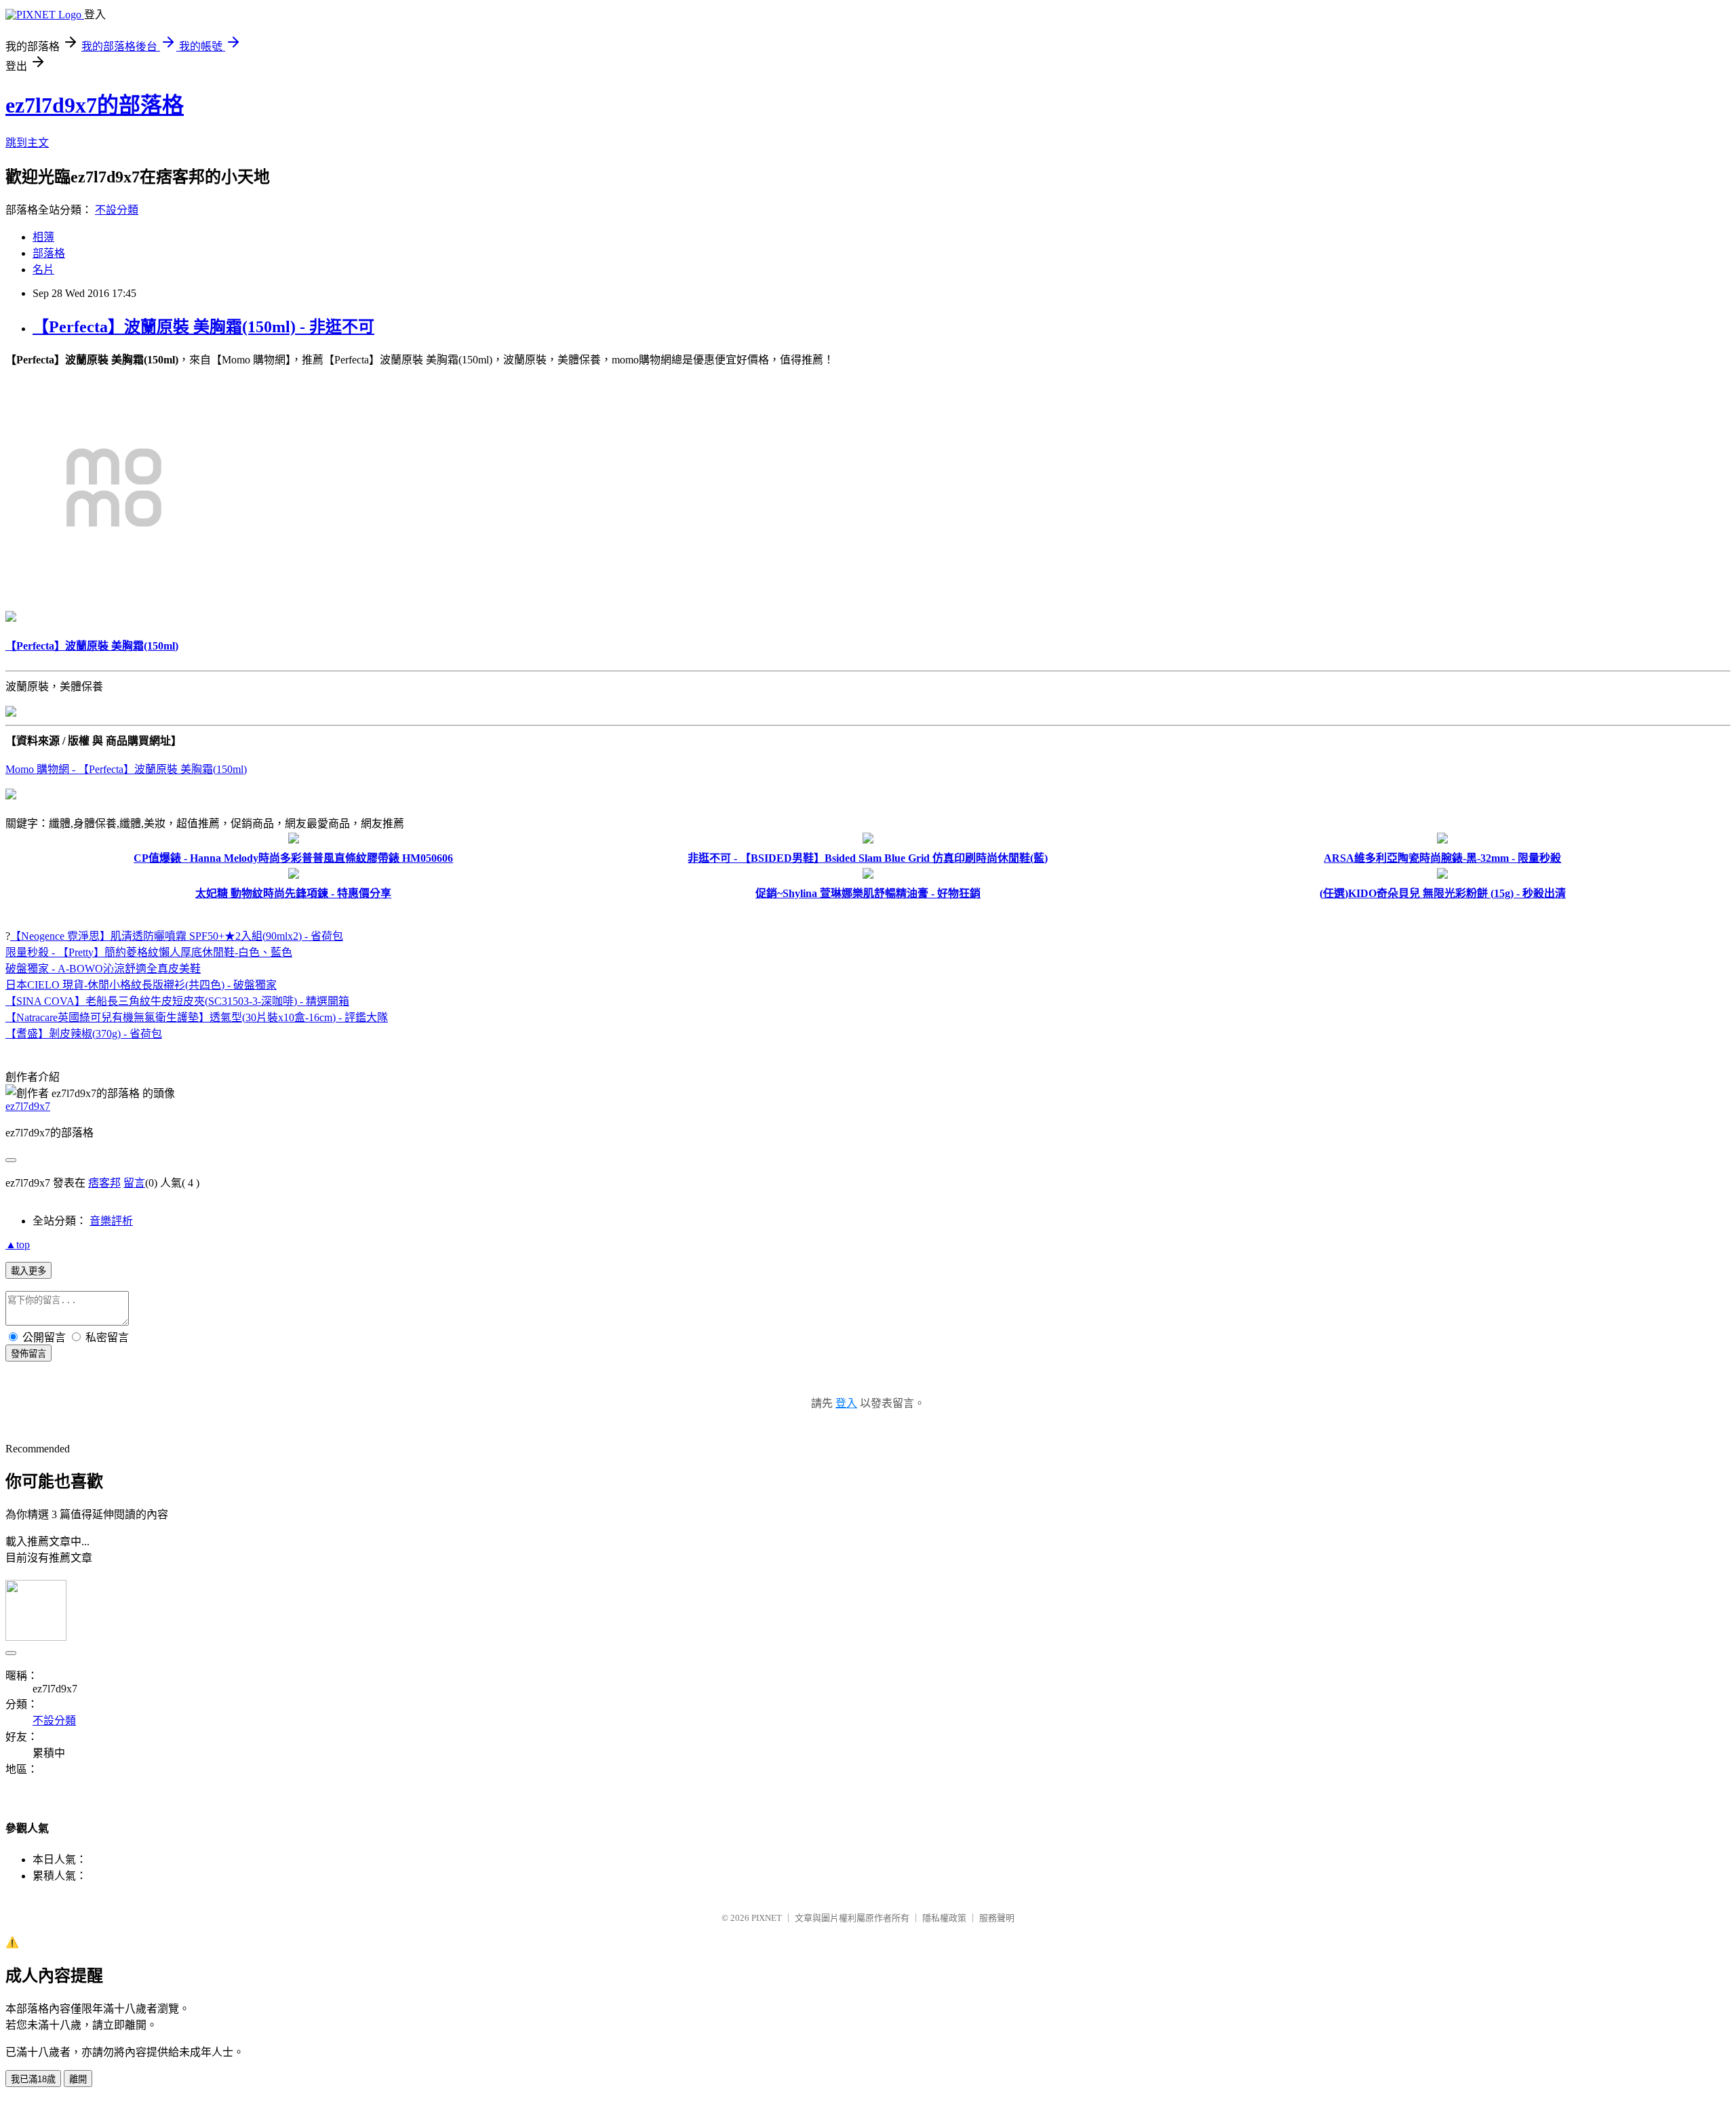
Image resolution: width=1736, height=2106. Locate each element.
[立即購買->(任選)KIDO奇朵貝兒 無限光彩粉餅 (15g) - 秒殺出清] (1442, 875)
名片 (43, 270)
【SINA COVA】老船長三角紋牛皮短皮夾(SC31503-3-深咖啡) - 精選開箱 (177, 1001)
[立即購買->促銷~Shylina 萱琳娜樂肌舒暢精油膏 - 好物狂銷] (868, 875)
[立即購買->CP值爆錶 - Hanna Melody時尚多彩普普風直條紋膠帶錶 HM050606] (294, 840)
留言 (134, 1183)
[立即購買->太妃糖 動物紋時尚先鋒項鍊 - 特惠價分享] (294, 875)
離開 (78, 2079)
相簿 (43, 237)
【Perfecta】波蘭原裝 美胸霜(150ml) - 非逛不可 (203, 327)
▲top (18, 1245)
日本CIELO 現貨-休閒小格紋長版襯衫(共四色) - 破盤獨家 (141, 985)
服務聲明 (997, 1918)
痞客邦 (104, 1183)
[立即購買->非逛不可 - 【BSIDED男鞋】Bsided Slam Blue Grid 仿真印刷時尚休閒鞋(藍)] (868, 840)
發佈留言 (28, 1354)
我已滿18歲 (33, 2079)
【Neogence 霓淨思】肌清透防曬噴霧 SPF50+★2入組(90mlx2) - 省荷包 (177, 936)
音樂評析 (111, 1221)
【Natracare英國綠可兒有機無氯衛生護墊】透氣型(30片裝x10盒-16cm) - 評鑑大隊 (197, 1017)
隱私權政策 (944, 1918)
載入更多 (28, 1271)
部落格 (49, 253)
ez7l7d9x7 (28, 1106)
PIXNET (767, 1918)
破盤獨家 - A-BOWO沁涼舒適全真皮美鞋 (103, 969)
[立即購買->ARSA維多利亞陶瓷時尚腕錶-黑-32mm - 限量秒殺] (1442, 840)
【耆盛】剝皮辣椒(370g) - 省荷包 (84, 1034)
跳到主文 (27, 143)
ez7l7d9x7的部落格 (95, 105)
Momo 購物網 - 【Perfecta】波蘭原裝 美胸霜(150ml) (126, 769)
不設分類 (117, 210)
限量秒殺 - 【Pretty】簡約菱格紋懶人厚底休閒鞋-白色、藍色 (149, 952)
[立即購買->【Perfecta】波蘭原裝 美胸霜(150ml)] (114, 592)
